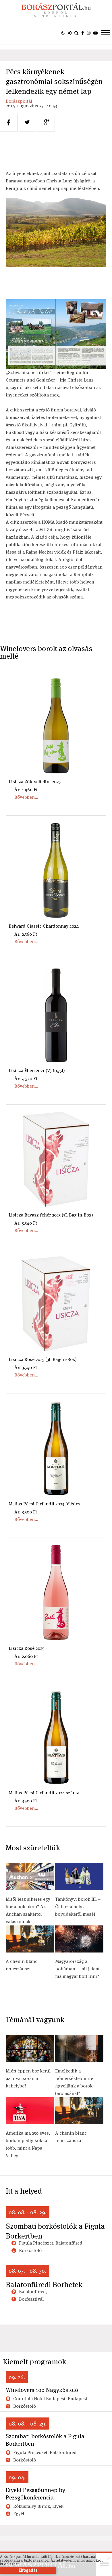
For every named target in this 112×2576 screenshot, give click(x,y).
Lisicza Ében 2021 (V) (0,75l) (37, 1070)
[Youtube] (95, 33)
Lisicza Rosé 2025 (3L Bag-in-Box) (43, 1359)
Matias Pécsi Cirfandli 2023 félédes (45, 1504)
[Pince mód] (63, 33)
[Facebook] (83, 33)
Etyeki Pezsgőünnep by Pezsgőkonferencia (35, 2494)
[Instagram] (89, 33)
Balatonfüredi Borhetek (44, 2285)
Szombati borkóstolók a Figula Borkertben (55, 2231)
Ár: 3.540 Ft (26, 1223)
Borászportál (19, 101)
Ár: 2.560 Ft (26, 934)
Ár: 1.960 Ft (26, 790)
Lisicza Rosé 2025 (26, 1648)
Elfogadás (28, 2571)
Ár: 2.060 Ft (26, 1656)
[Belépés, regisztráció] (70, 33)
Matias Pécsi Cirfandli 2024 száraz (44, 1793)
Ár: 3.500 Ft (26, 1512)
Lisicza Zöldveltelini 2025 (35, 782)
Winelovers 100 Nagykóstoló (42, 2390)
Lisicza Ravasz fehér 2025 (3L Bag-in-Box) (51, 1215)
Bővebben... (26, 797)
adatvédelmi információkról (79, 2560)
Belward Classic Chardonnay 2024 (44, 926)
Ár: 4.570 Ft (26, 1079)
